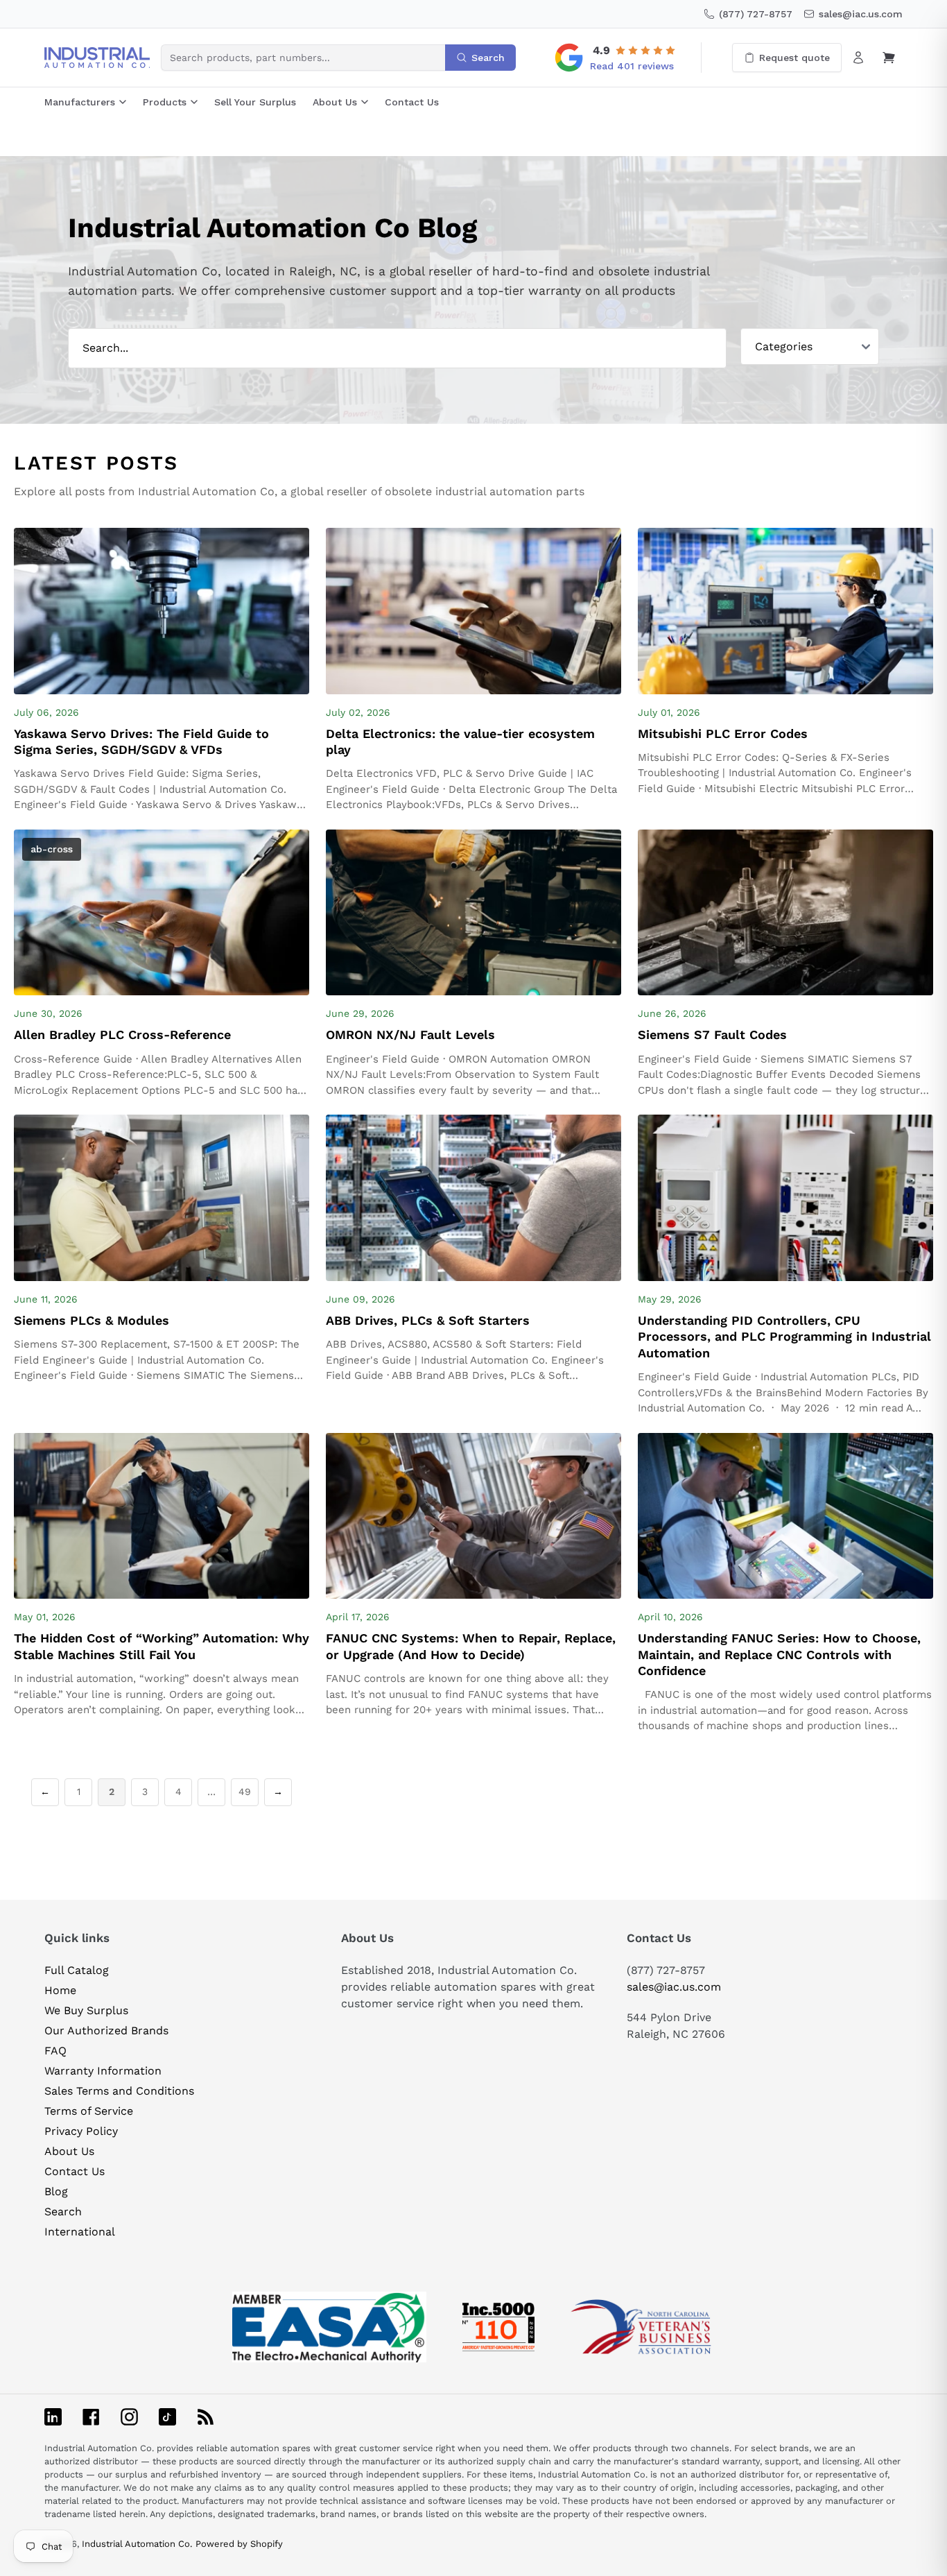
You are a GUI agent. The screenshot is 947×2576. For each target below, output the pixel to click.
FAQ (55, 2051)
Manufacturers (80, 102)
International (80, 2232)
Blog (56, 2191)
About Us (335, 102)
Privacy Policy (81, 2131)
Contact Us (412, 102)
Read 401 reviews (632, 66)
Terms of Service (89, 2111)
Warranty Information (103, 2071)
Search (63, 2212)
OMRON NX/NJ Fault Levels (410, 1034)
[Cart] (889, 58)
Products (165, 102)
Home (60, 1990)
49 (245, 1792)
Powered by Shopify (239, 2544)
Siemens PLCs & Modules (92, 1320)
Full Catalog (77, 1970)
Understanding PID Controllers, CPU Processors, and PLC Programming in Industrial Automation (784, 1337)
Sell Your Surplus (255, 102)
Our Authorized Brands (106, 2030)
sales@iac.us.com (674, 1987)
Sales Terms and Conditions (119, 2091)
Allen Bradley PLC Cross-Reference (122, 1034)
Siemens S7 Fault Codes (712, 1034)
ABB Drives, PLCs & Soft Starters (428, 1320)
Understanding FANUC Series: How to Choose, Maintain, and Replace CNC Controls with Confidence (779, 1654)
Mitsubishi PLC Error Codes (723, 733)
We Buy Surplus (86, 2010)
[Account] (858, 58)
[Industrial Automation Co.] (97, 58)
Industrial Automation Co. (137, 2544)
